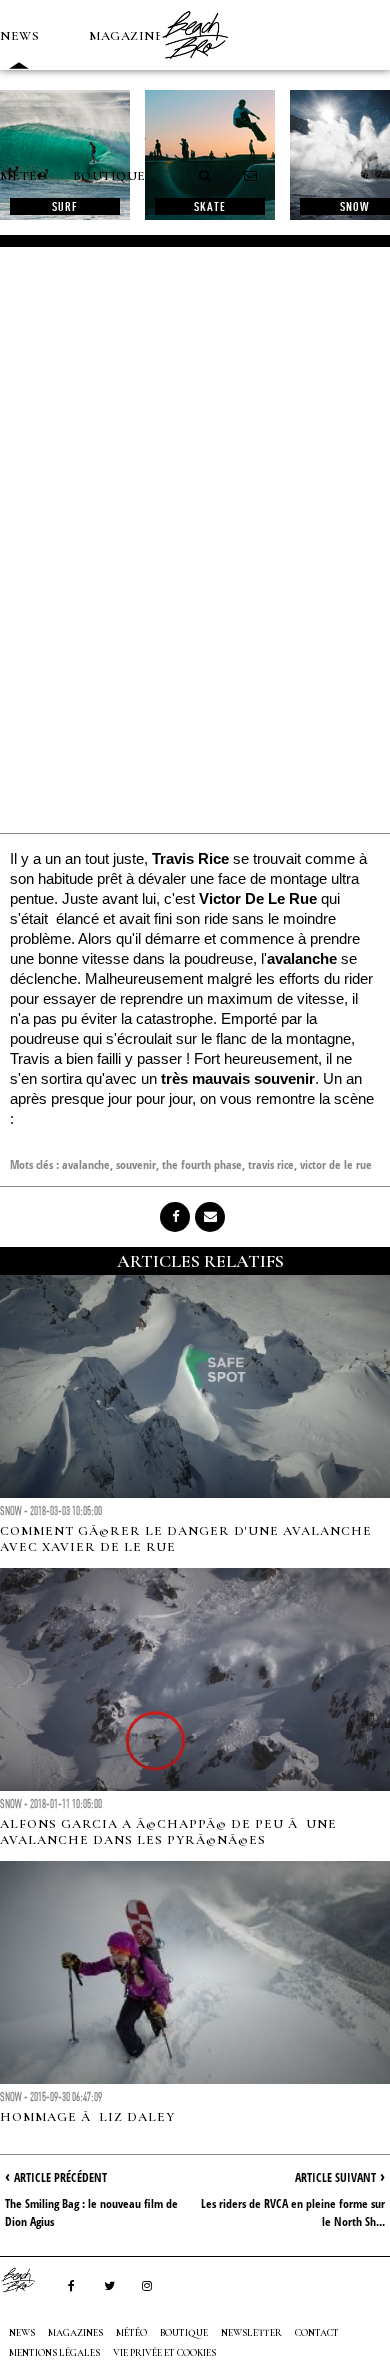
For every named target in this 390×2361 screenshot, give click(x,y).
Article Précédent (60, 2177)
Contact (317, 2333)
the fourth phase (202, 1164)
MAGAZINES (130, 36)
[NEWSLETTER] (251, 176)
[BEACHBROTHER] (28, 2280)
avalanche (86, 1164)
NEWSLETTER (251, 2333)
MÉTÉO (24, 176)
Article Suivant (335, 2177)
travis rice (271, 1164)
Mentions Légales (54, 2353)
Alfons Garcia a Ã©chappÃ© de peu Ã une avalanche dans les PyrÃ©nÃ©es (168, 1832)
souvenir (136, 1164)
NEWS (19, 36)
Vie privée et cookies (164, 2353)
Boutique (109, 176)
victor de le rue (336, 1164)
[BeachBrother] (195, 65)
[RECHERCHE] (206, 176)
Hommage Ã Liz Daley (87, 2117)
